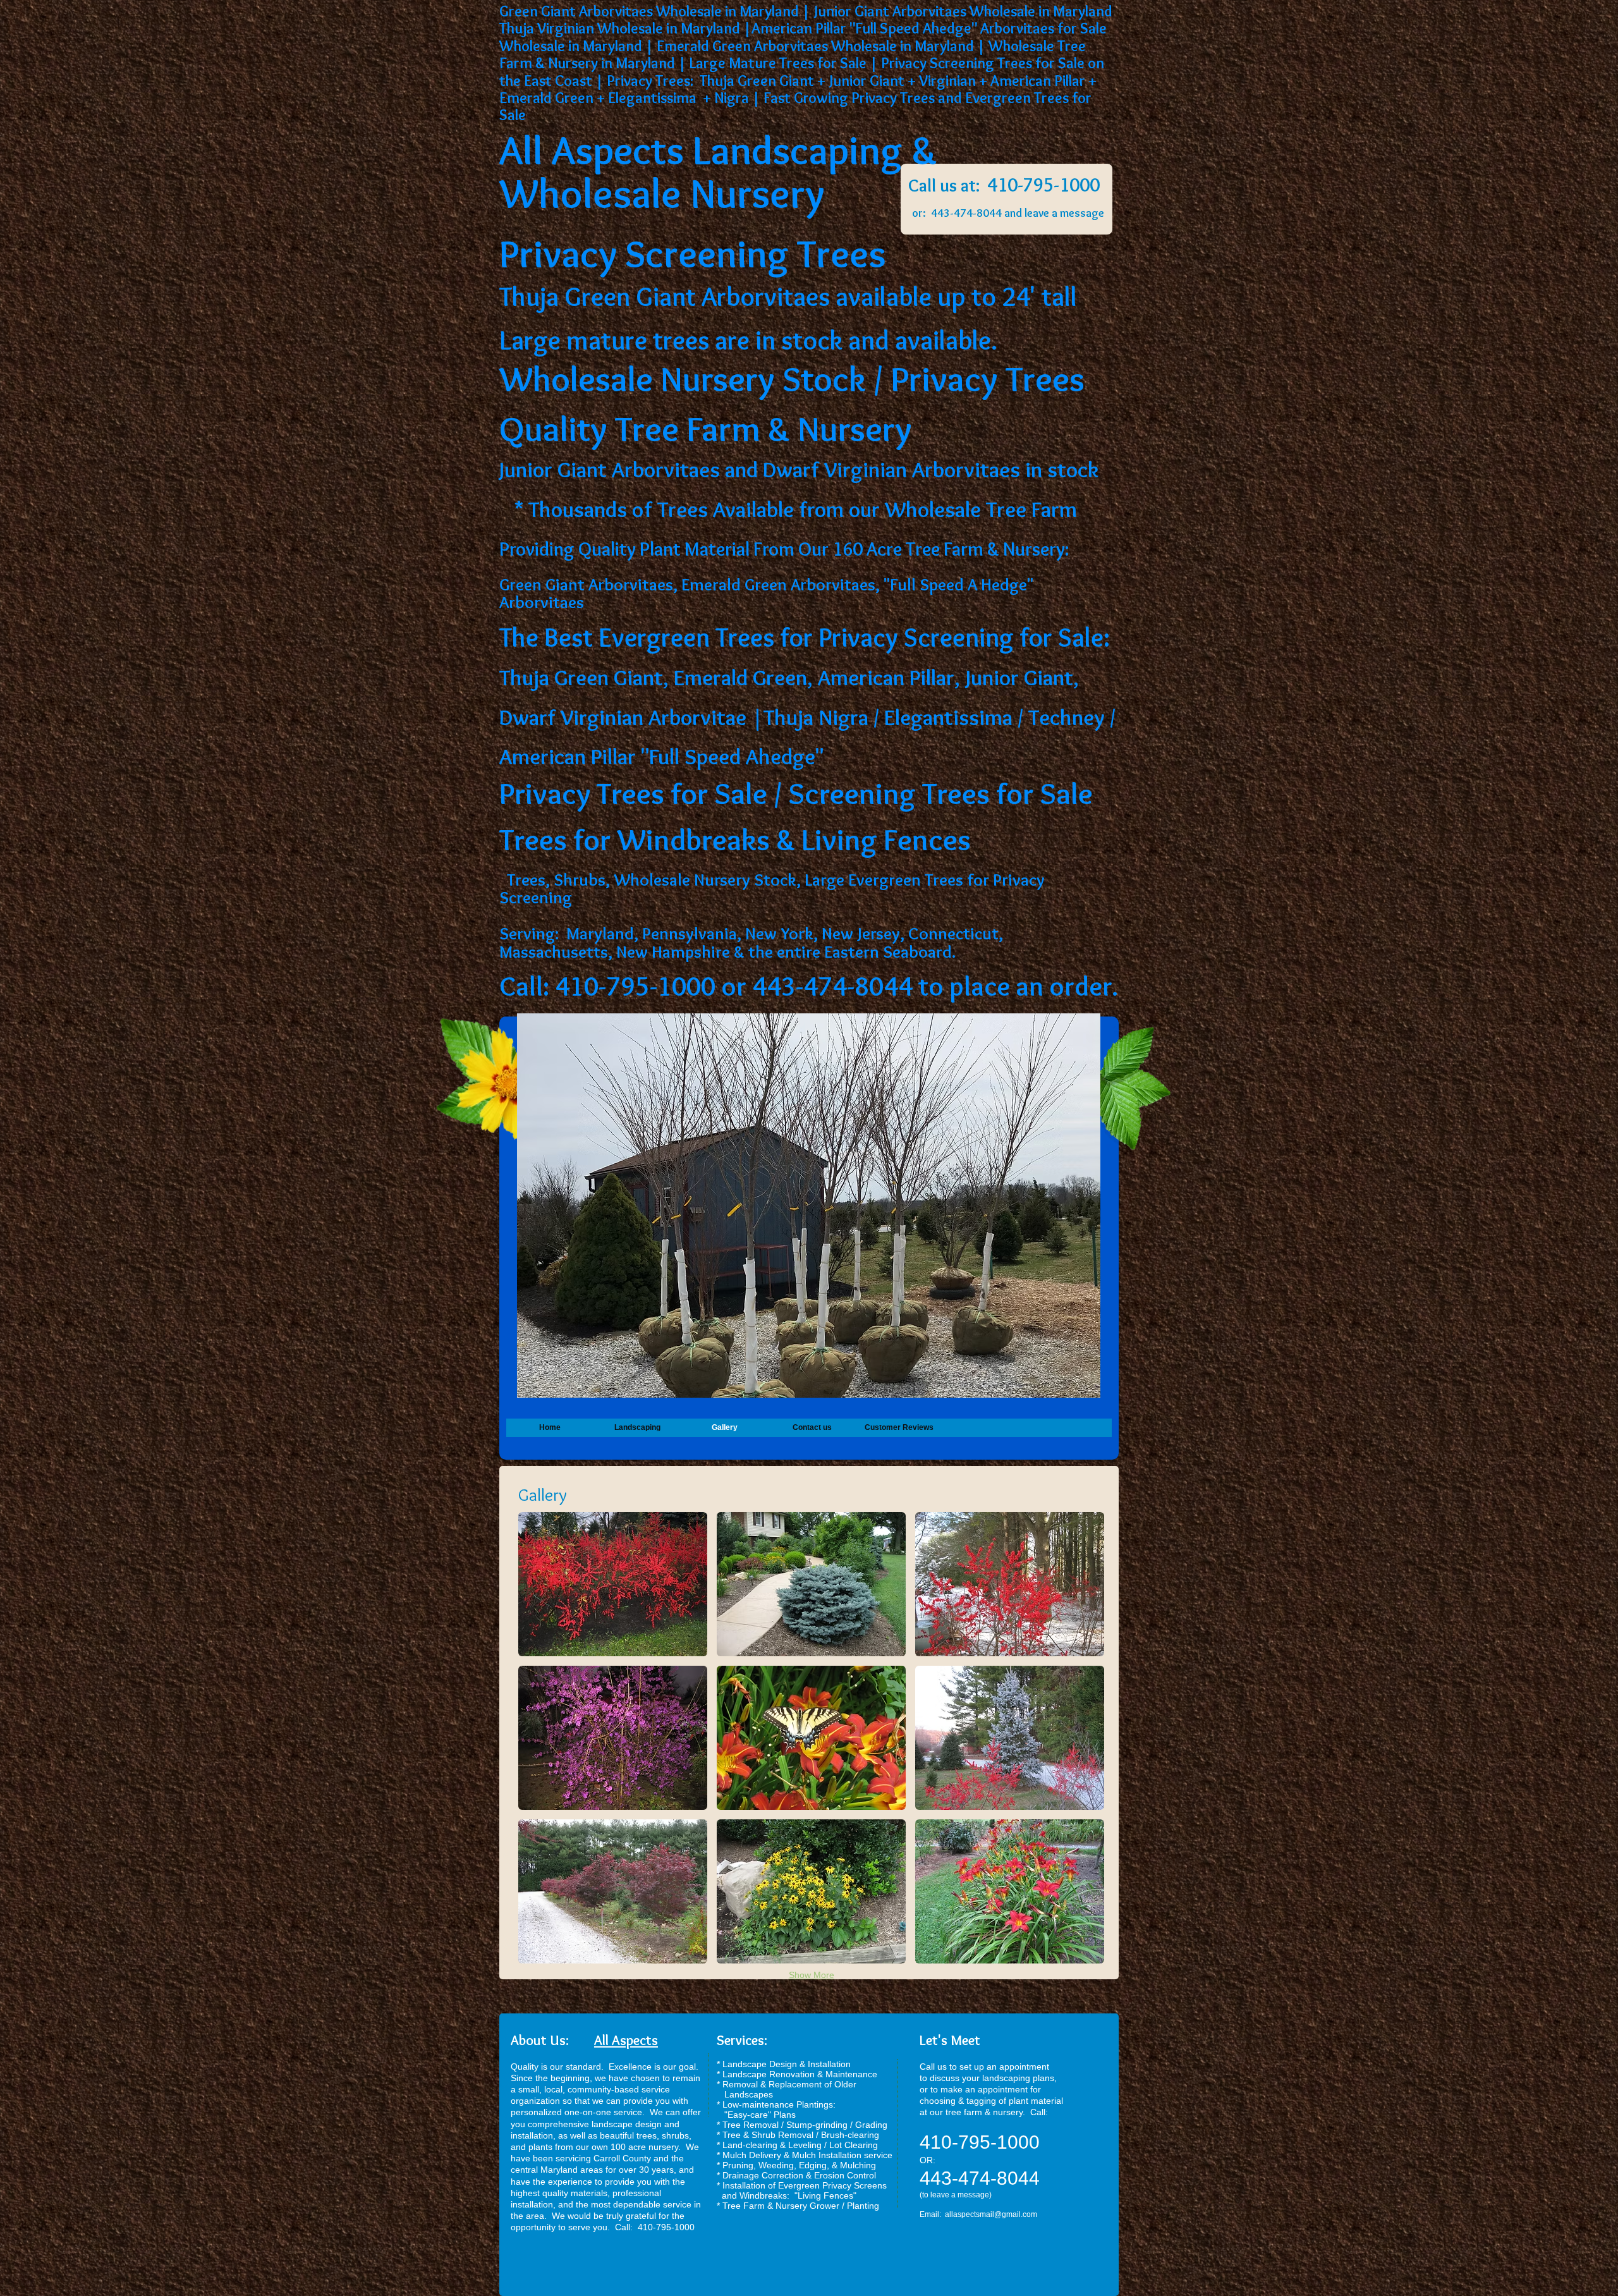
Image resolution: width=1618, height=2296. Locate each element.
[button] (613, 1584)
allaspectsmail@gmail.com (991, 2214)
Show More (812, 1975)
